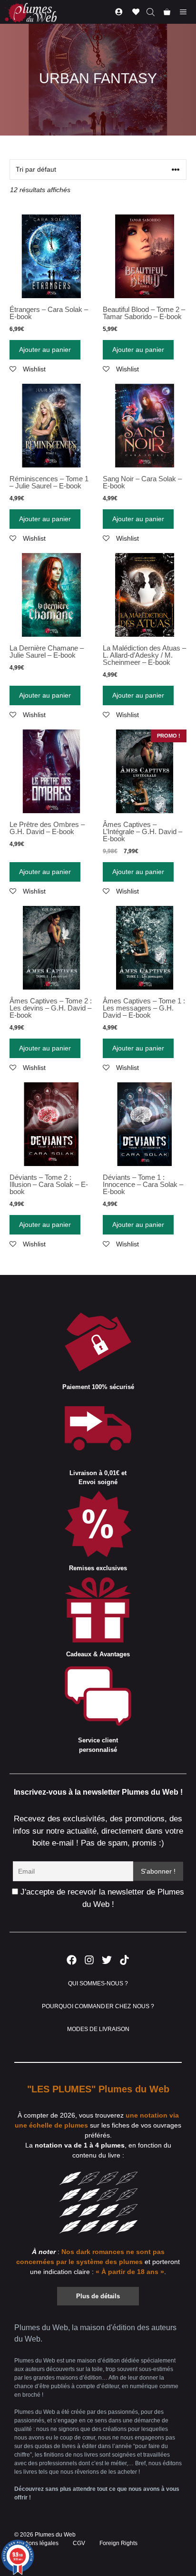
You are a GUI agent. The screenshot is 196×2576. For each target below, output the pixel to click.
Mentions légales (36, 2543)
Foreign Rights (118, 2543)
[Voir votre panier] (167, 12)
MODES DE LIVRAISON (98, 2029)
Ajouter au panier (45, 350)
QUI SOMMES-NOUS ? (98, 1983)
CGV (79, 2543)
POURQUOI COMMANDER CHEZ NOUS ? (98, 2006)
